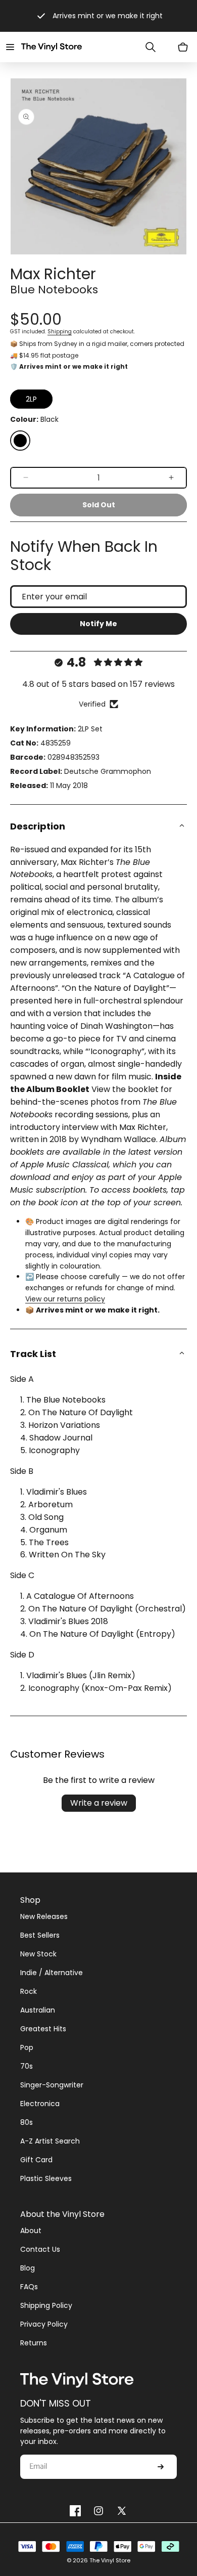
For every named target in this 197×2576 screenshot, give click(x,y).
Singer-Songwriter (52, 2085)
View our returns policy (65, 1299)
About (31, 2231)
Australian (38, 2010)
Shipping (60, 332)
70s (27, 2066)
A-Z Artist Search (50, 2141)
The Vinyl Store (110, 2560)
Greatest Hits (43, 2029)
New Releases (44, 1916)
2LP (31, 399)
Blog (28, 2268)
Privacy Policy (44, 2324)
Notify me (98, 624)
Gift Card (36, 2160)
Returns (34, 2343)
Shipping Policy (46, 2305)
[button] (10, 47)
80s (27, 2122)
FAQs (29, 2287)
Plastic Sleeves (46, 2178)
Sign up (161, 2467)
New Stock (38, 1954)
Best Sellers (40, 1935)
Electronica (40, 2104)
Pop (27, 2047)
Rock (29, 1991)
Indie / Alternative (52, 1973)
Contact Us (40, 2249)
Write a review (99, 1803)
